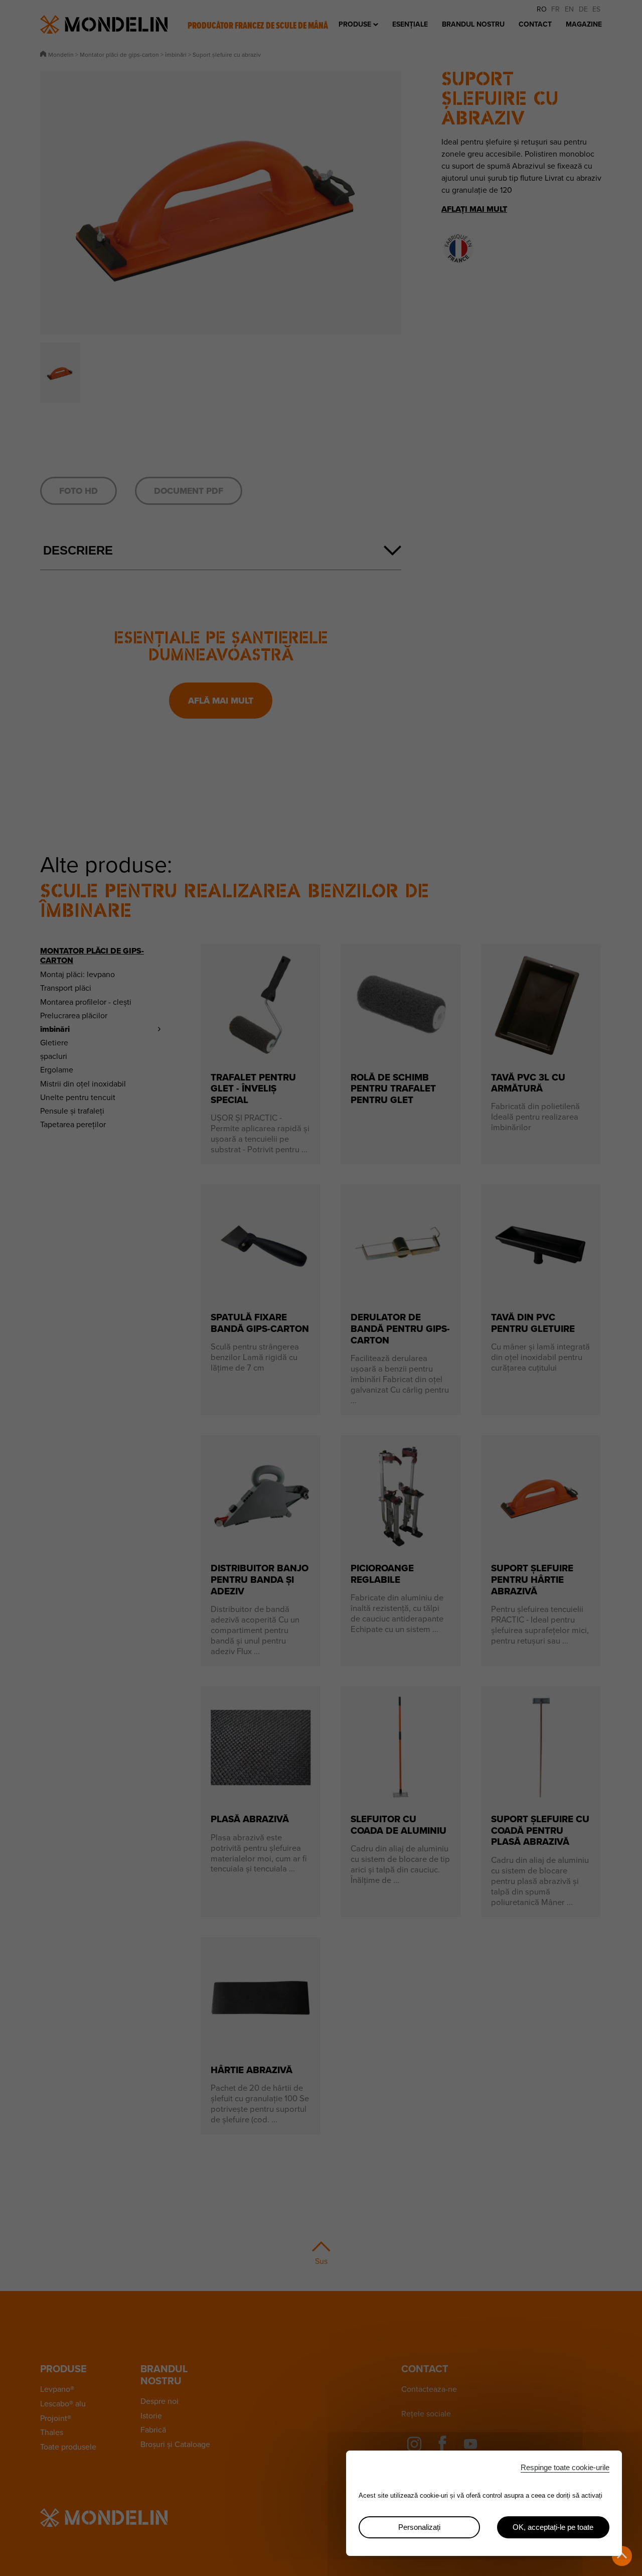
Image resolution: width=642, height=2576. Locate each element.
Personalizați (419, 2527)
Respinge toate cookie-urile (565, 2467)
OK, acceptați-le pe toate (553, 2527)
